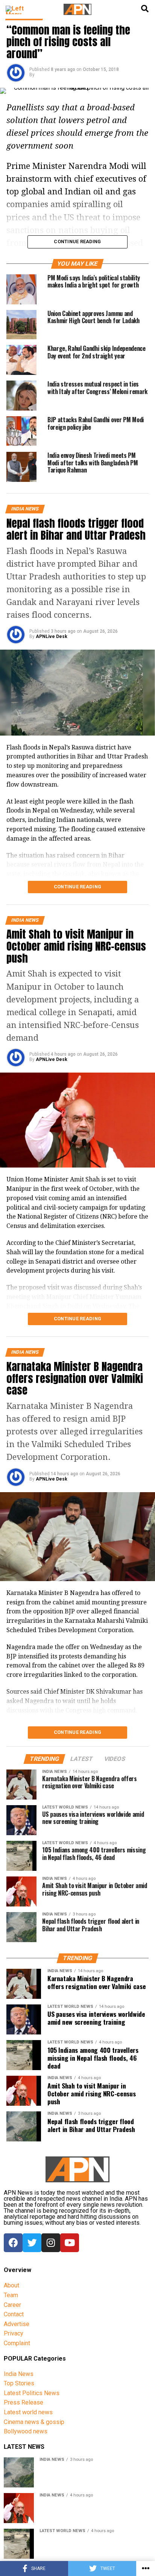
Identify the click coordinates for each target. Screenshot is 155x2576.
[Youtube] (70, 2243)
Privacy (14, 2333)
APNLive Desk (52, 636)
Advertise (17, 2324)
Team (11, 2295)
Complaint (17, 2343)
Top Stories (19, 2383)
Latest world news (28, 2412)
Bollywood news (26, 2431)
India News (19, 2374)
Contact (14, 2314)
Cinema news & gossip (34, 2422)
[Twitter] (32, 2243)
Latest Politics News (32, 2393)
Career (12, 2305)
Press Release (24, 2402)
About (11, 2285)
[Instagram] (51, 2243)
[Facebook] (13, 2243)
